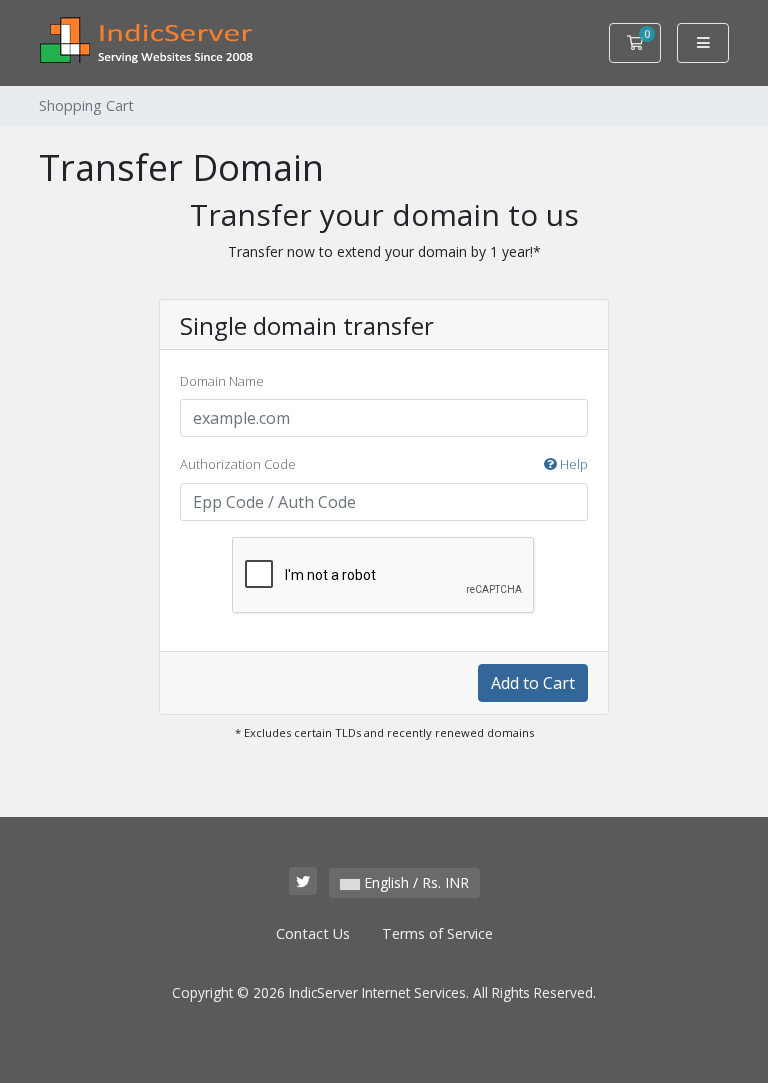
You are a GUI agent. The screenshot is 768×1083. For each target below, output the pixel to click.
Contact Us (313, 933)
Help (572, 464)
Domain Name (222, 381)
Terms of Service (437, 933)
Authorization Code (384, 464)
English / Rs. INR (414, 882)
